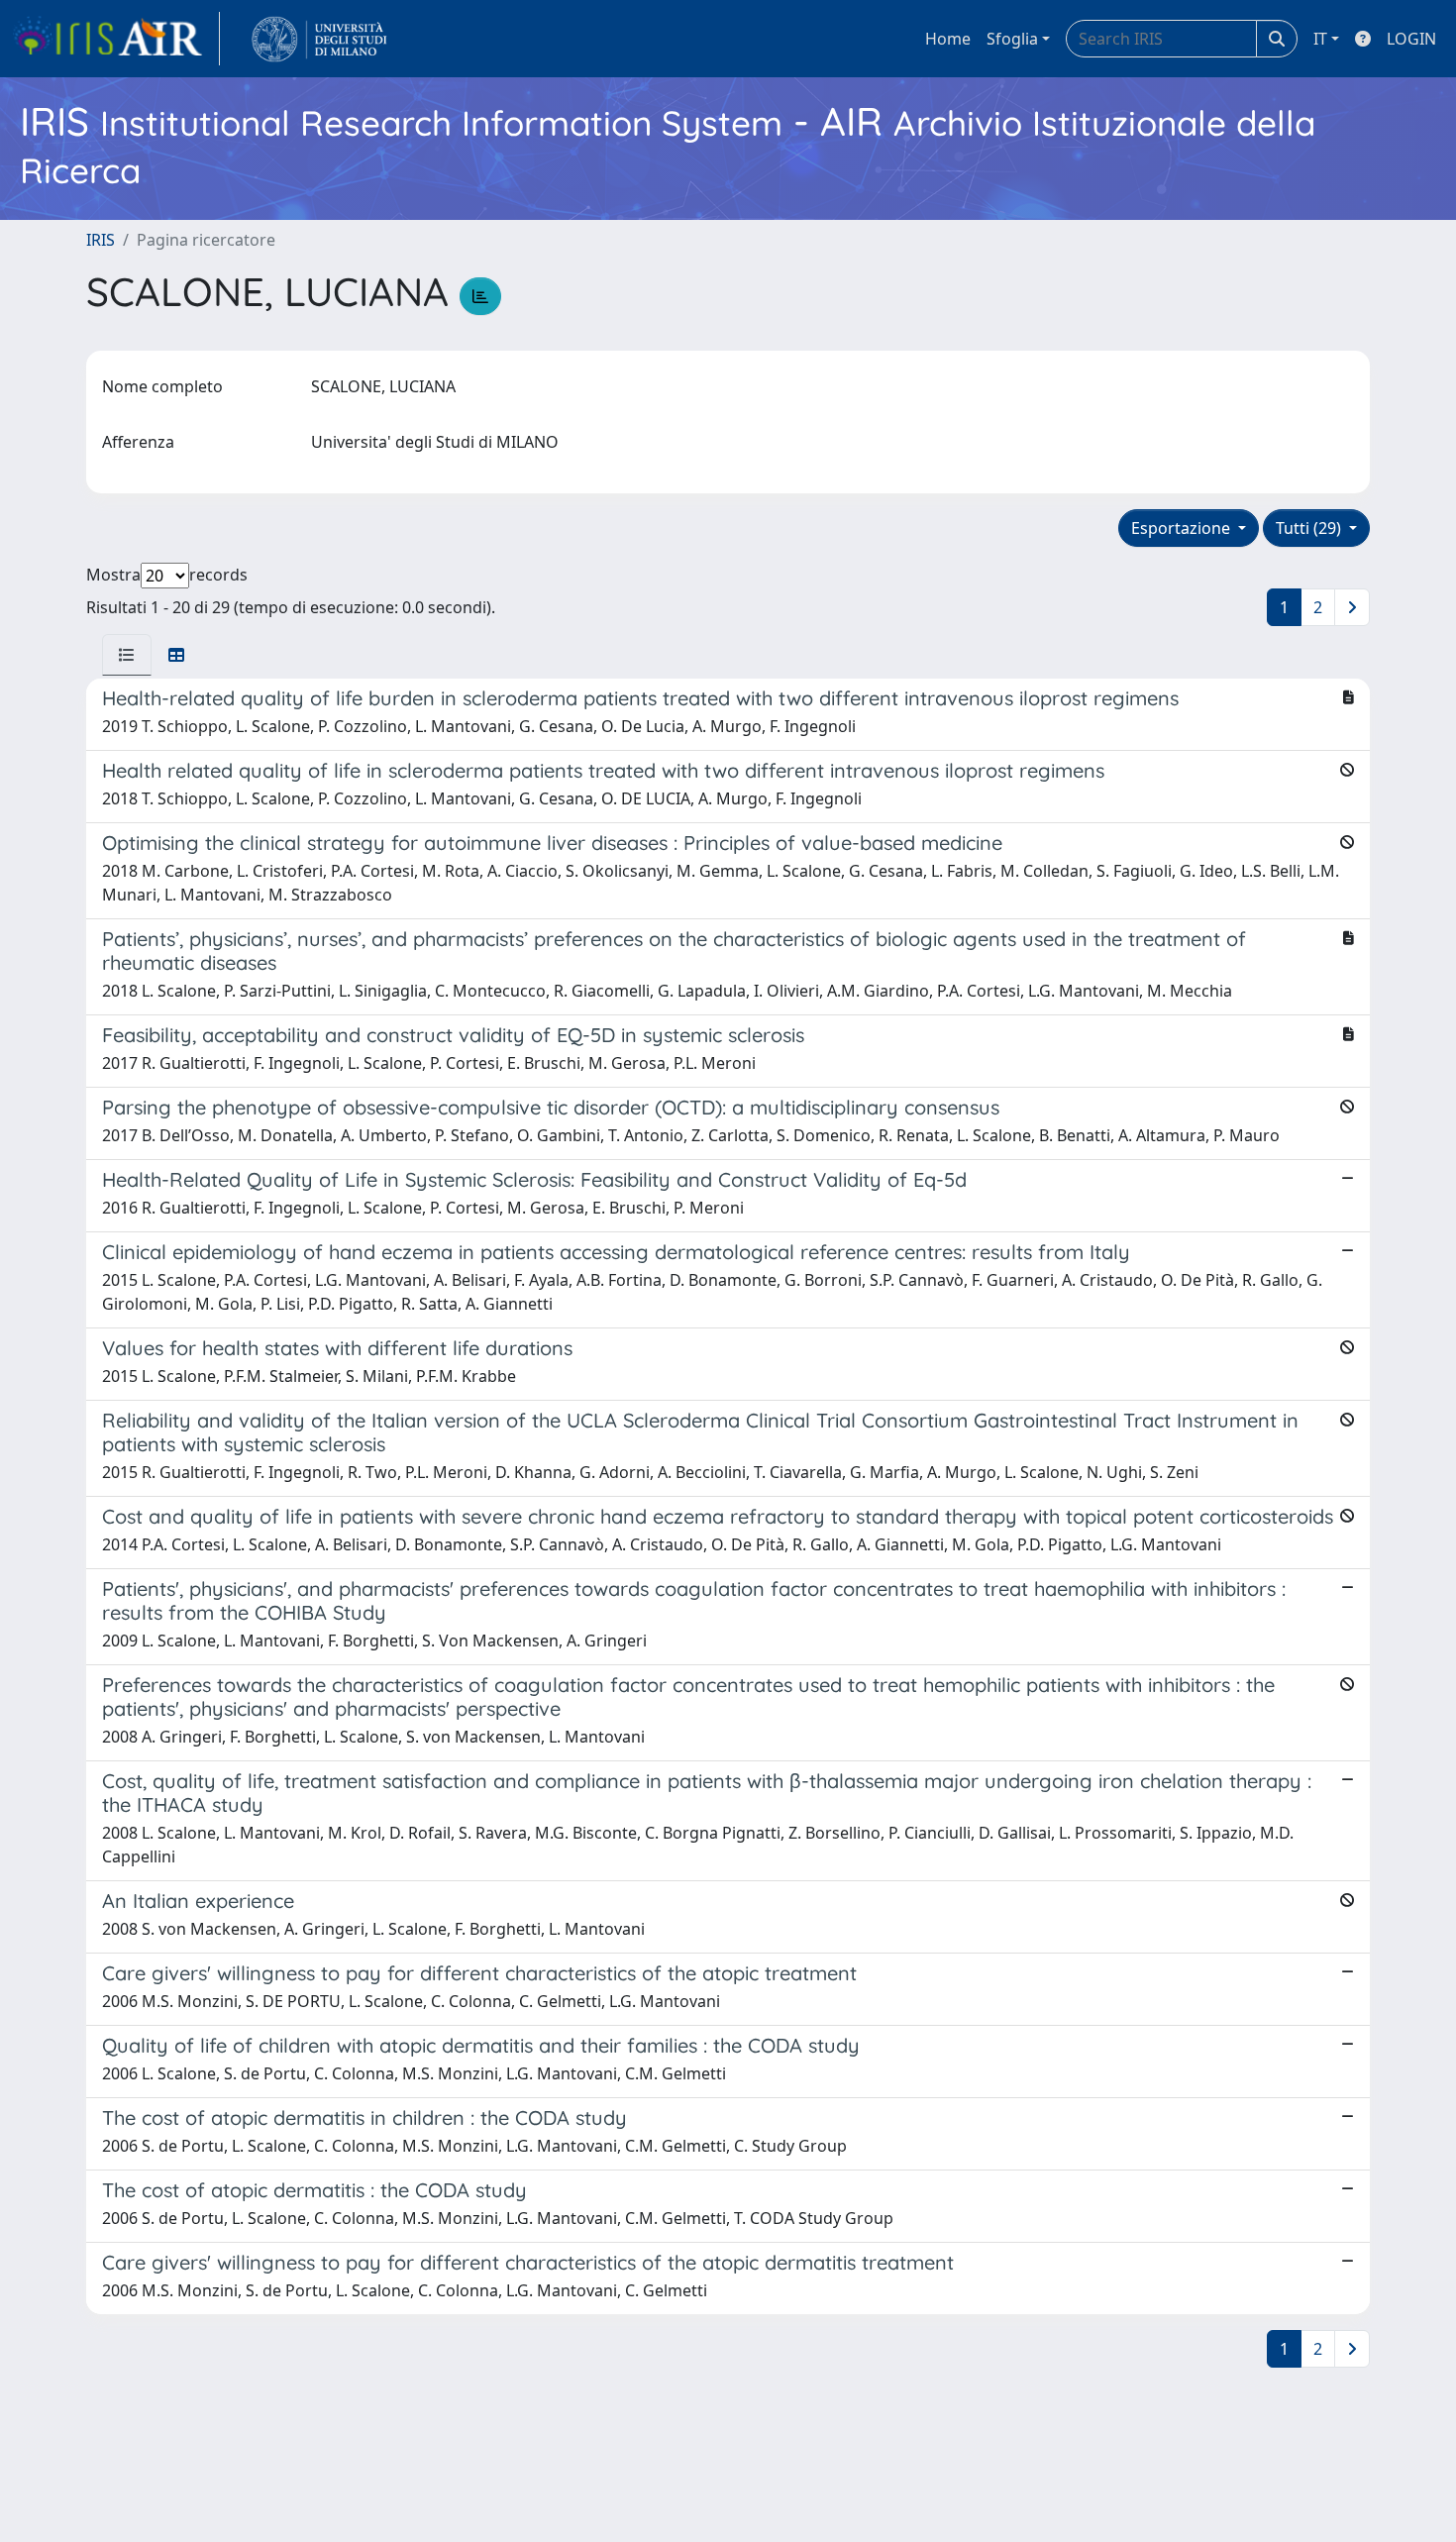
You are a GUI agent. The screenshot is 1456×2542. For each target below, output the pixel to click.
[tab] (127, 655)
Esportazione (1183, 528)
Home (948, 39)
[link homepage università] (319, 39)
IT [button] (1320, 39)
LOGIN (1411, 39)
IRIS (101, 240)
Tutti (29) (1310, 528)
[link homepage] (116, 39)
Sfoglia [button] (1012, 39)
